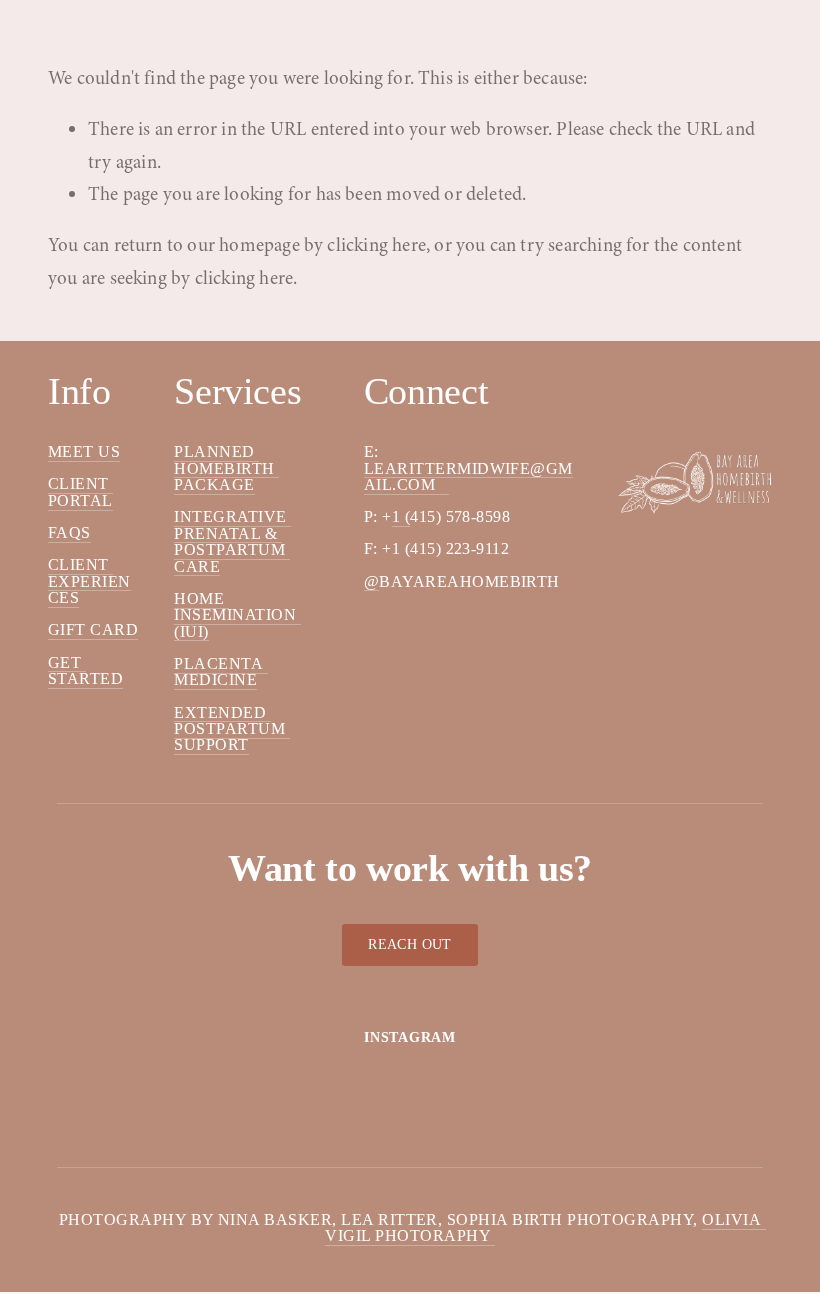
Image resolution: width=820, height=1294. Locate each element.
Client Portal (80, 491)
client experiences (89, 581)
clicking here (376, 245)
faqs (69, 532)
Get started (85, 670)
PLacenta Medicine (220, 671)
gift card (93, 629)
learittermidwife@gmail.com (468, 476)
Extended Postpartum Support (231, 729)
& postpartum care (231, 550)
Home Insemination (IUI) (237, 615)
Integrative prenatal (232, 524)
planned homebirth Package (226, 468)
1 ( (401, 516)
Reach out (410, 944)
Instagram (409, 1037)
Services (145, 7)
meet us (84, 451)
